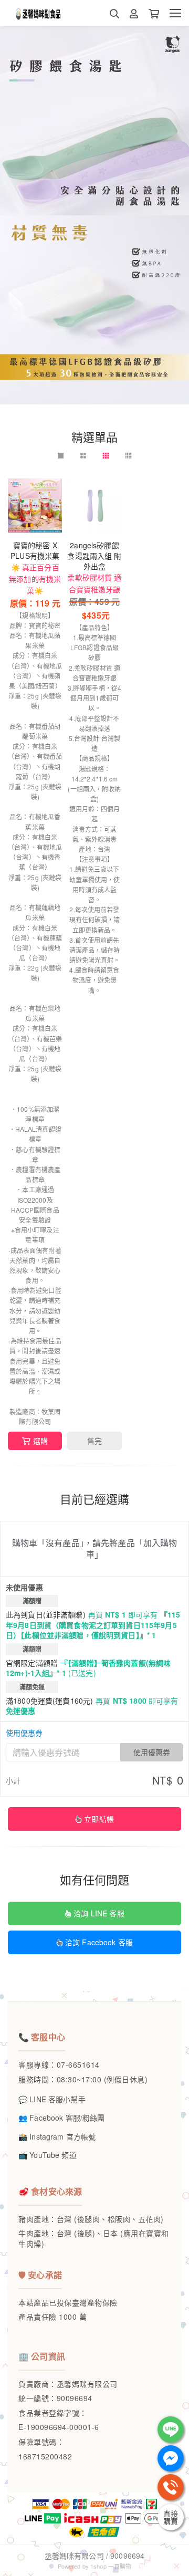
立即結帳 (99, 1819)
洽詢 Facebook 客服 (99, 1942)
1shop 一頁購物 (111, 2566)
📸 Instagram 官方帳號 (57, 2136)
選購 (40, 1441)
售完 (94, 1441)
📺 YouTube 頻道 (48, 2155)
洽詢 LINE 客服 (99, 1913)
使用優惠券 (24, 1733)
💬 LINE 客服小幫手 (52, 2099)
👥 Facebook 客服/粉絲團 (61, 2118)
